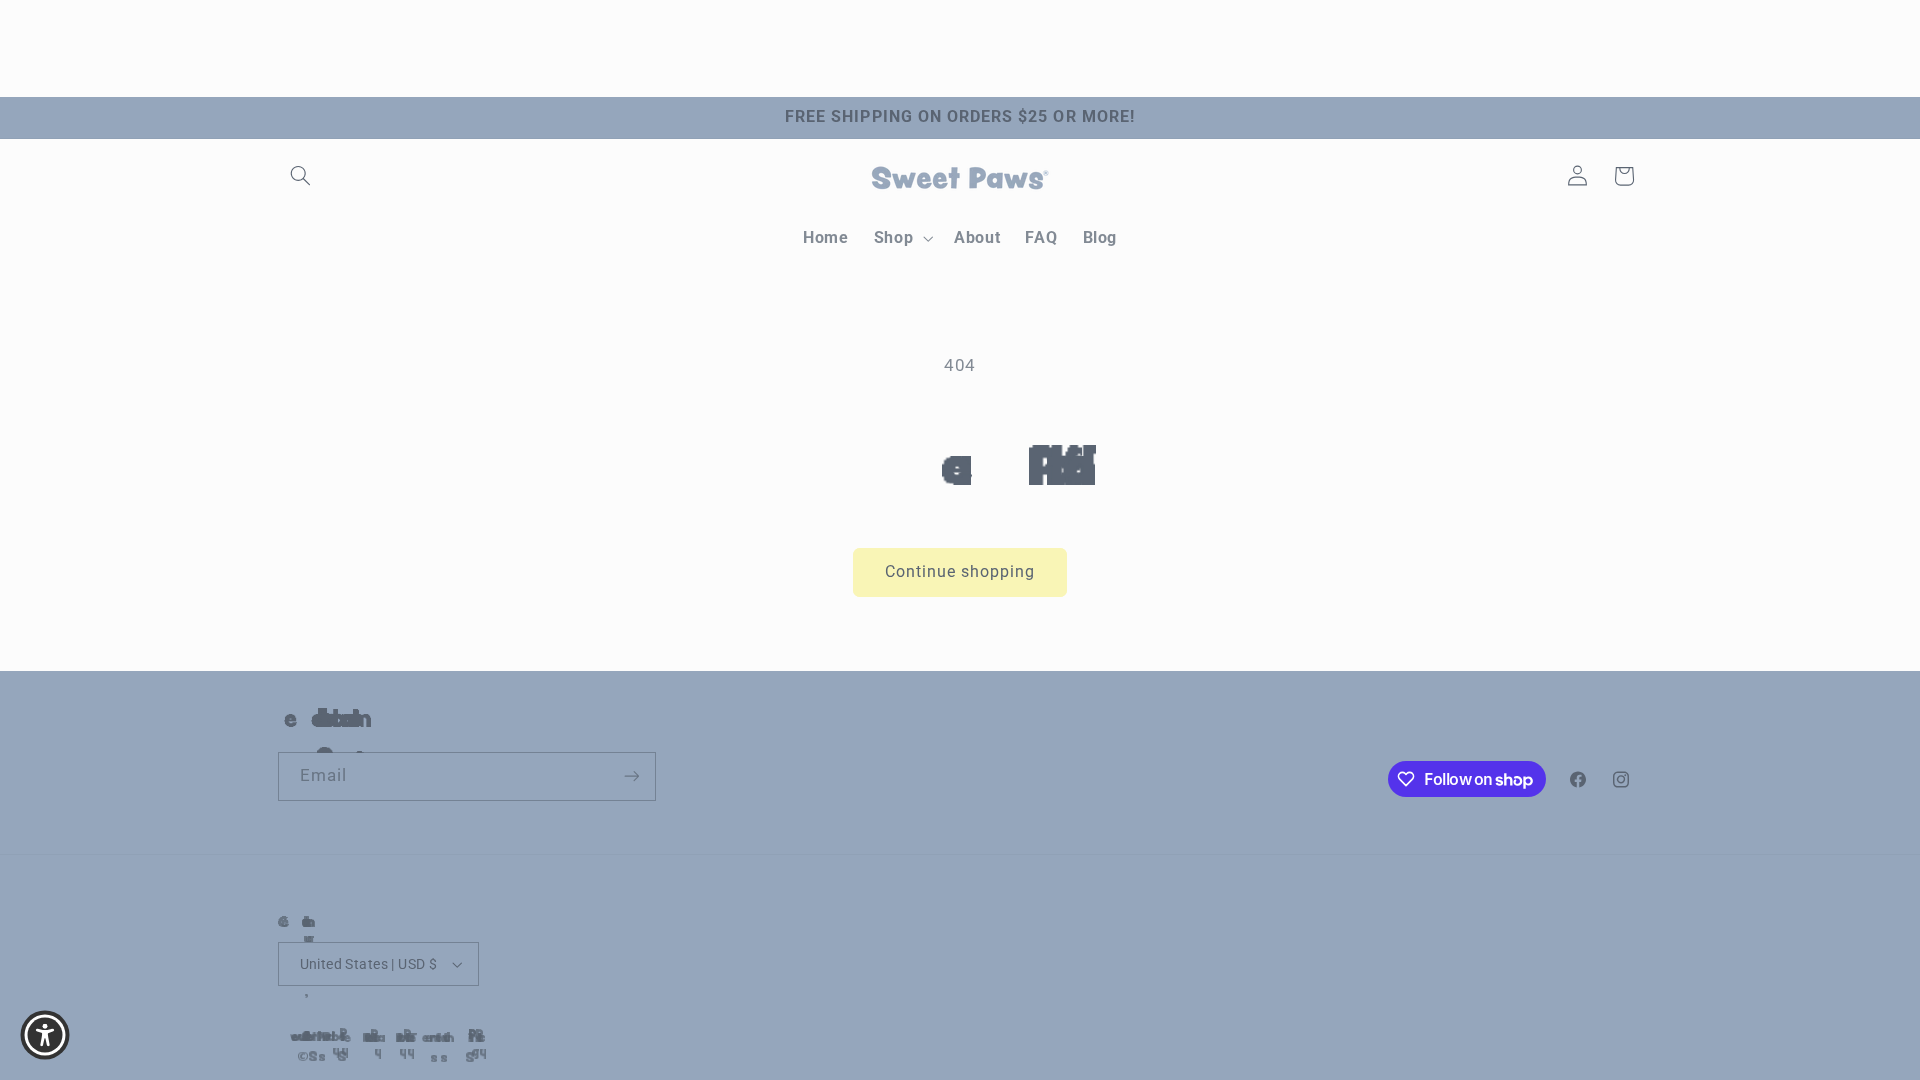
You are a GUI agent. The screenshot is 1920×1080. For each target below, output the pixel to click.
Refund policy (349, 1037)
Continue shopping (960, 571)
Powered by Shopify (312, 1036)
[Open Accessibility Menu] (45, 1035)
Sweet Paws (296, 1036)
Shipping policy (453, 1037)
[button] (301, 176)
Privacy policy (382, 1037)
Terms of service (417, 1037)
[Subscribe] (631, 776)
